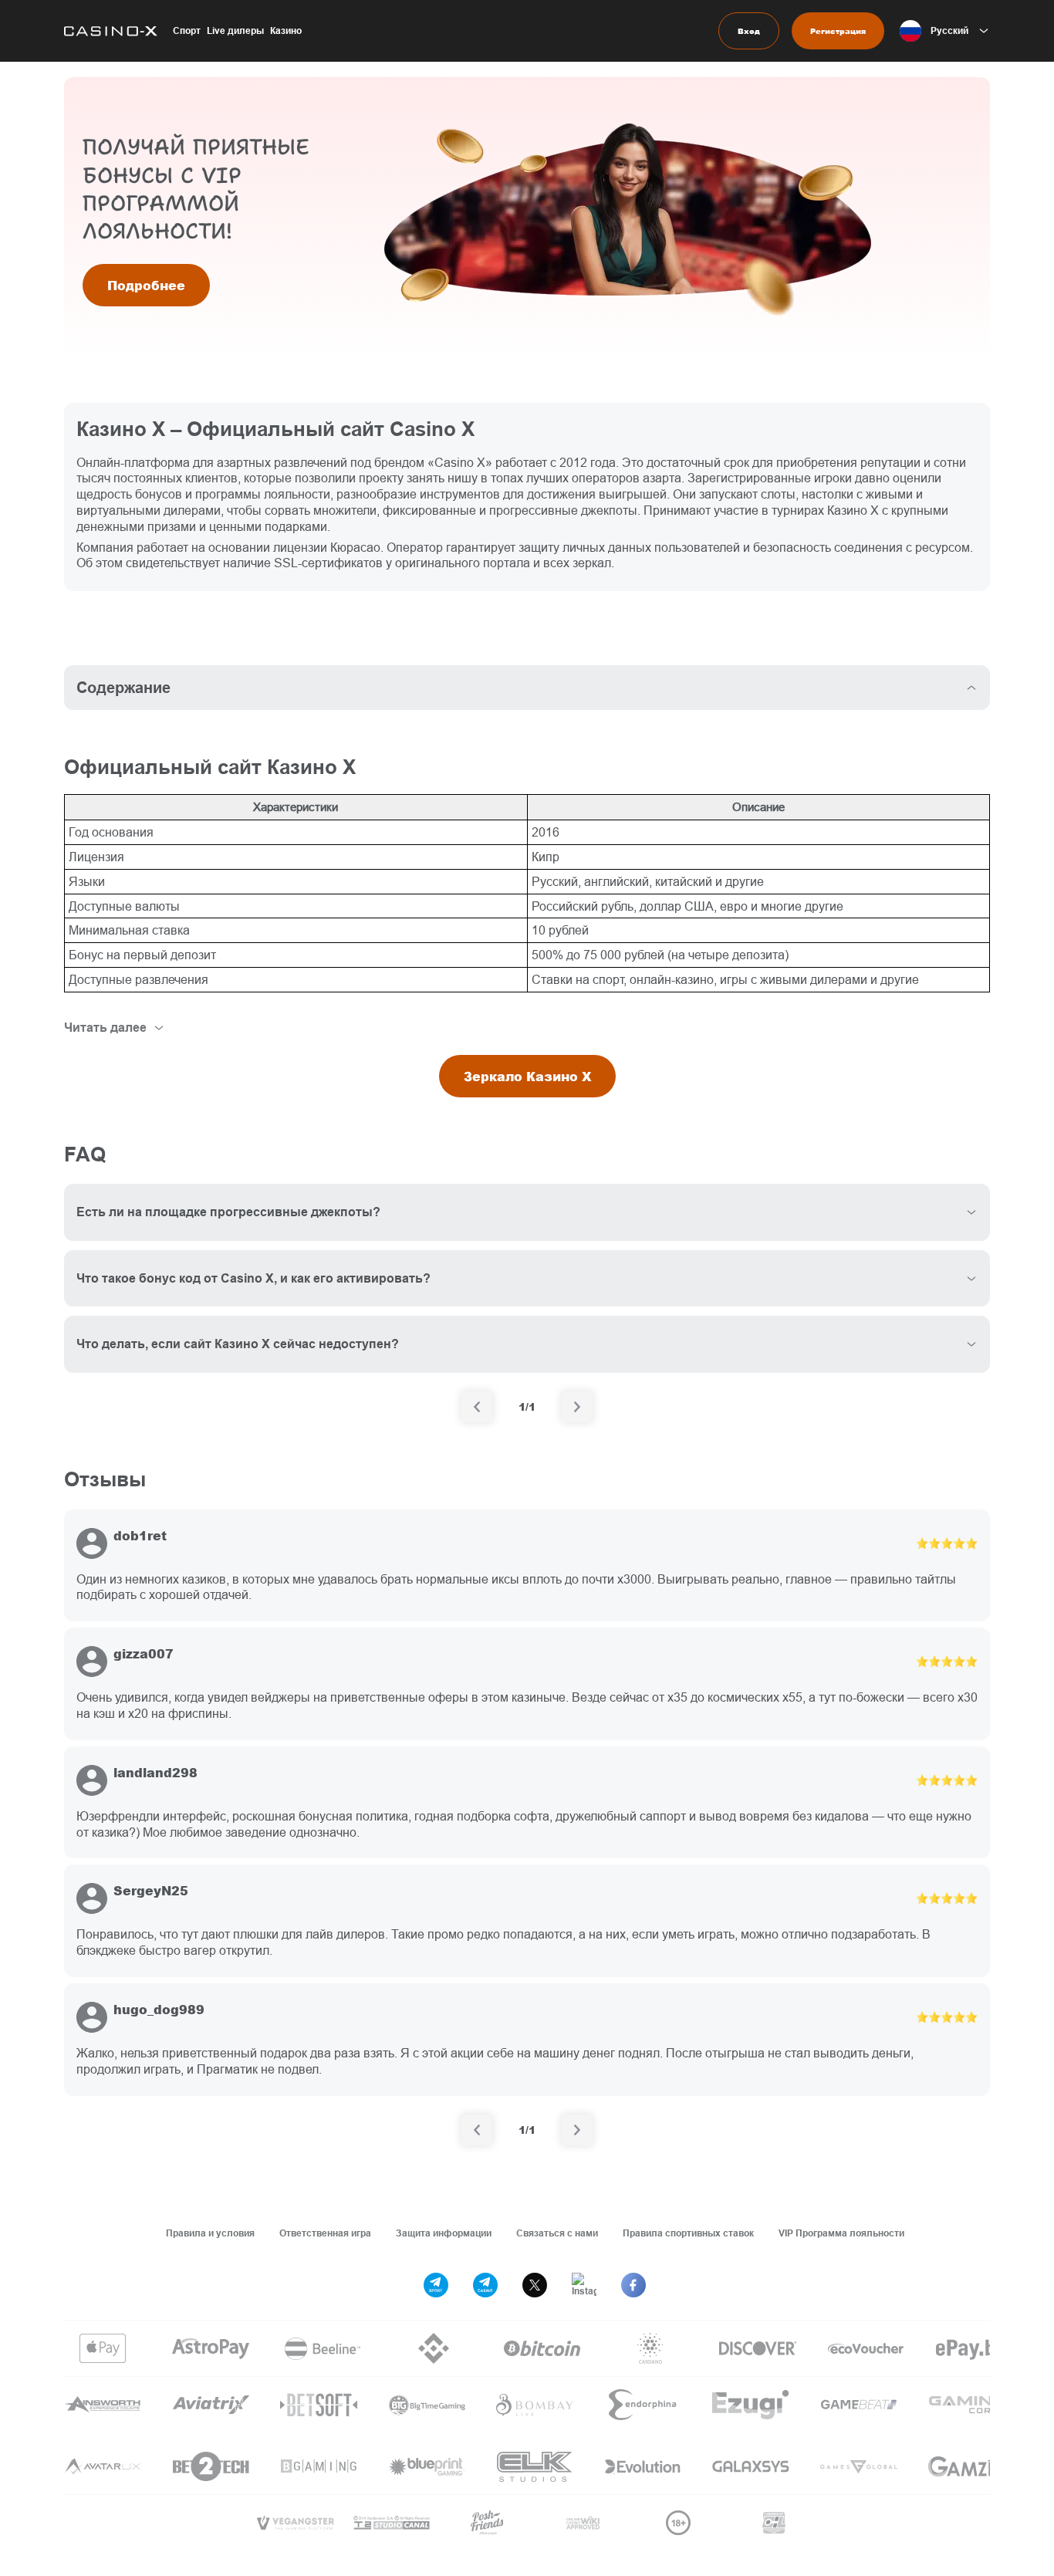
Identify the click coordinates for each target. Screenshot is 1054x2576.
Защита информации (444, 2233)
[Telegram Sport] (436, 2285)
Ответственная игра (325, 2233)
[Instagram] (584, 2285)
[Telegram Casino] (485, 2285)
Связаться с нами (557, 2233)
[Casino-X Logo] (111, 31)
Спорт (187, 30)
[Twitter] (535, 2285)
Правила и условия (210, 2233)
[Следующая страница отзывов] (577, 2130)
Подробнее (146, 285)
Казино (286, 30)
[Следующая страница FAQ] (577, 1407)
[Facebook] (633, 2285)
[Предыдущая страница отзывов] (477, 2130)
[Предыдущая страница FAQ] (477, 1407)
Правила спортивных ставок (688, 2233)
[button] (945, 31)
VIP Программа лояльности (841, 2233)
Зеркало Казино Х (527, 1076)
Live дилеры (235, 30)
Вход (749, 31)
